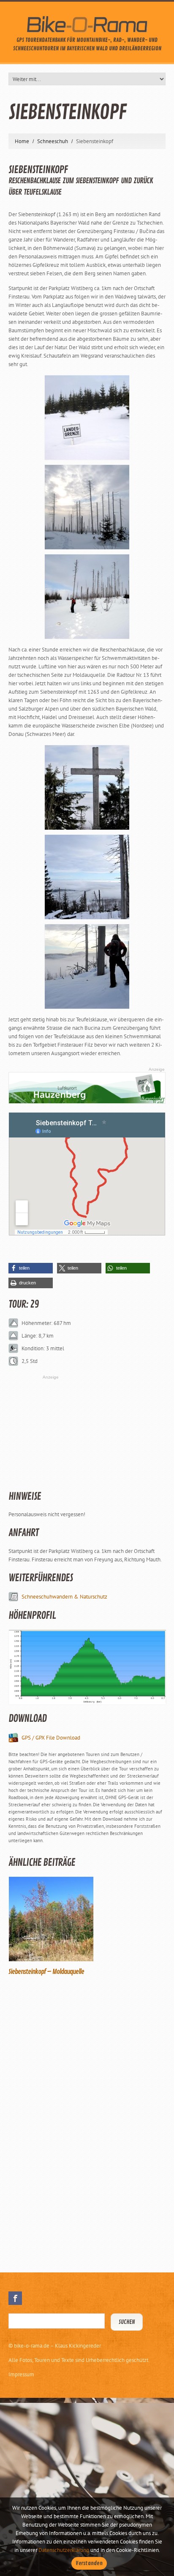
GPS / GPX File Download (51, 1738)
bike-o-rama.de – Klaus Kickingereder (57, 2346)
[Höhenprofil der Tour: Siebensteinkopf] (87, 1667)
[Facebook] (15, 2298)
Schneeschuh (53, 141)
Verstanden (89, 2563)
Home (22, 141)
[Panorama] (87, 876)
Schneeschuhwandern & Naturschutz (64, 1597)
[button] (31, 1268)
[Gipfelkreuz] (87, 787)
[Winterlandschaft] (87, 596)
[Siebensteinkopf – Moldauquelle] (87, 1919)
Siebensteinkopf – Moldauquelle (46, 1972)
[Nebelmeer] (87, 966)
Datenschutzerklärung (64, 2550)
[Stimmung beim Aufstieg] (87, 506)
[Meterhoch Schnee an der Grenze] (87, 417)
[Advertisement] (72, 2123)
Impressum (21, 2374)
